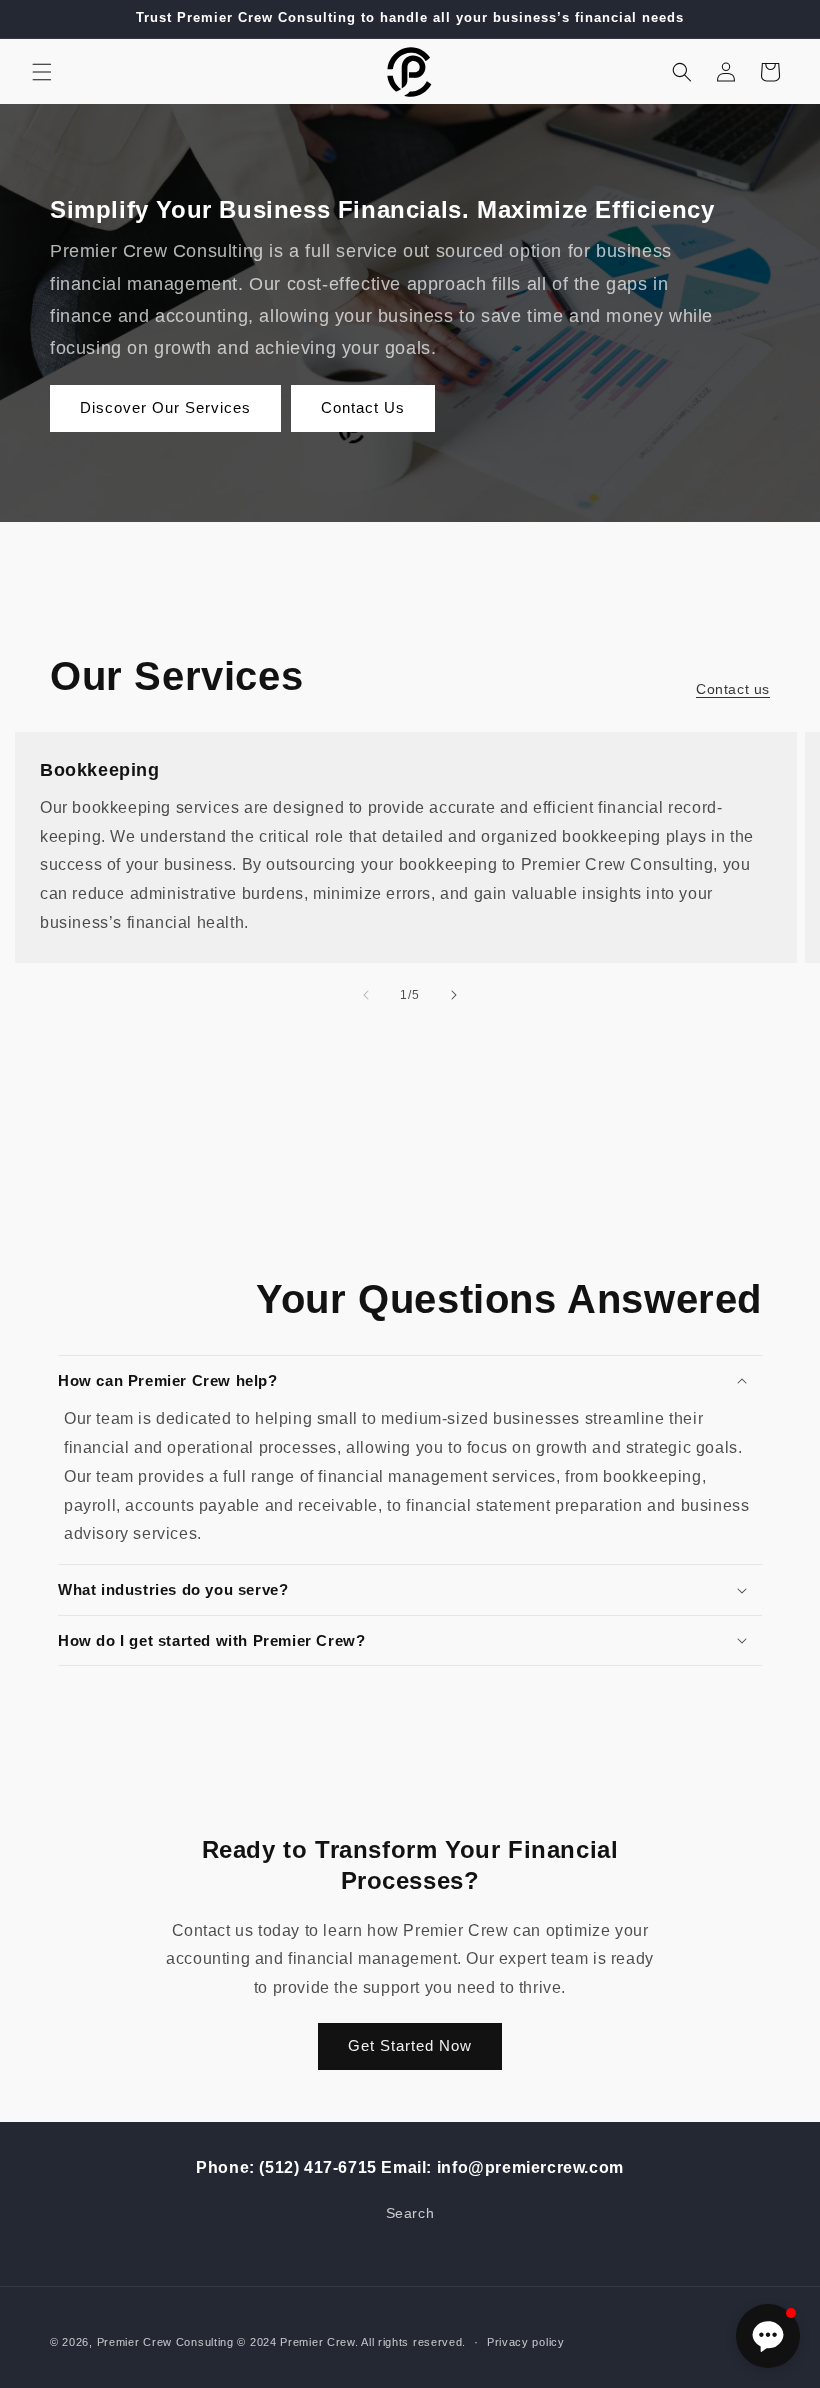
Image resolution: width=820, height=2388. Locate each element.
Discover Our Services (165, 407)
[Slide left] (366, 995)
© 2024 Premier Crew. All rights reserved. (351, 2342)
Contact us (733, 689)
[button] (42, 72)
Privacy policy (526, 2342)
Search (410, 2213)
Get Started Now (410, 2045)
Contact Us (363, 407)
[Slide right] (454, 995)
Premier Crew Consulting (165, 2342)
